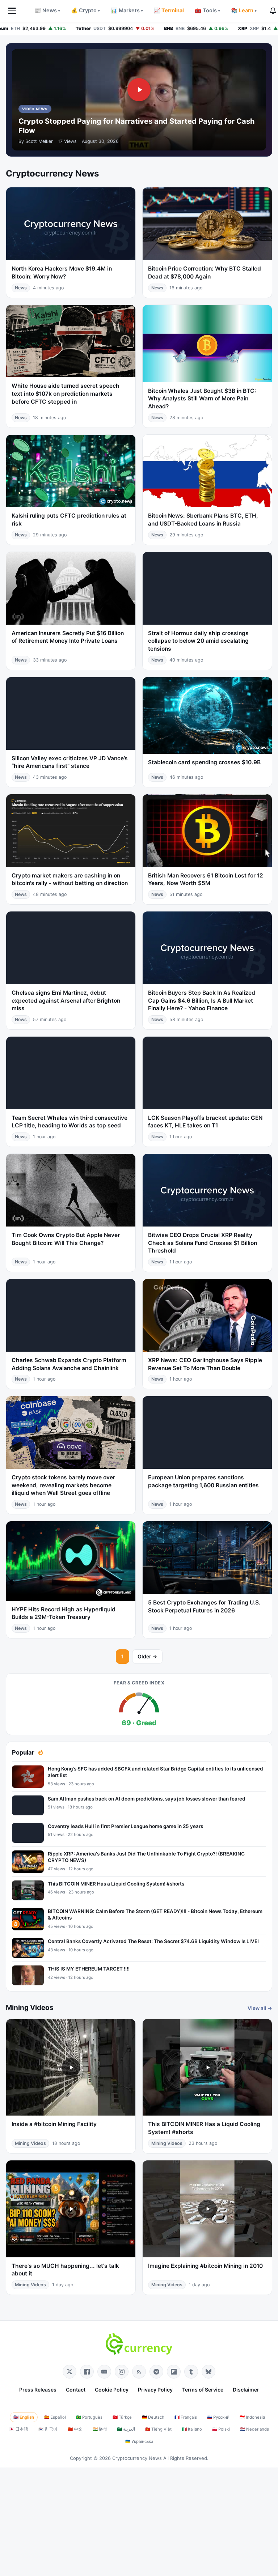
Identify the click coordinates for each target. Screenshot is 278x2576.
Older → (147, 1656)
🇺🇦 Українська (139, 2441)
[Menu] (12, 11)
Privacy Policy (155, 2390)
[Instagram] (122, 2372)
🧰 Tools (207, 10)
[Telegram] (156, 2372)
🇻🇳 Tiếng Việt (158, 2429)
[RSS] (139, 2372)
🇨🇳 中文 (75, 2429)
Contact (76, 2390)
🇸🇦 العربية (126, 2429)
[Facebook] (87, 2372)
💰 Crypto (85, 10)
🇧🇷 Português (89, 2417)
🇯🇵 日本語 (19, 2429)
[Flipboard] (174, 2372)
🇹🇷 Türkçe (122, 2417)
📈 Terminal (169, 10)
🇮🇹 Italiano (192, 2429)
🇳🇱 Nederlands (254, 2429)
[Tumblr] (191, 2372)
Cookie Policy (112, 2390)
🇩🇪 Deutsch (153, 2417)
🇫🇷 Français (186, 2417)
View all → (260, 2008)
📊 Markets (127, 10)
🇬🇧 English (24, 2417)
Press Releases (38, 2390)
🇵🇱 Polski (221, 2429)
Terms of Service (203, 2390)
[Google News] (104, 2372)
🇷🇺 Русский (218, 2417)
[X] (69, 2372)
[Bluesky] (208, 2372)
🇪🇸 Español (55, 2417)
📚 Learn (244, 10)
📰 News (47, 10)
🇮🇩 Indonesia (252, 2417)
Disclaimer (246, 2390)
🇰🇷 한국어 (48, 2429)
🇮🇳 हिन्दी (100, 2429)
